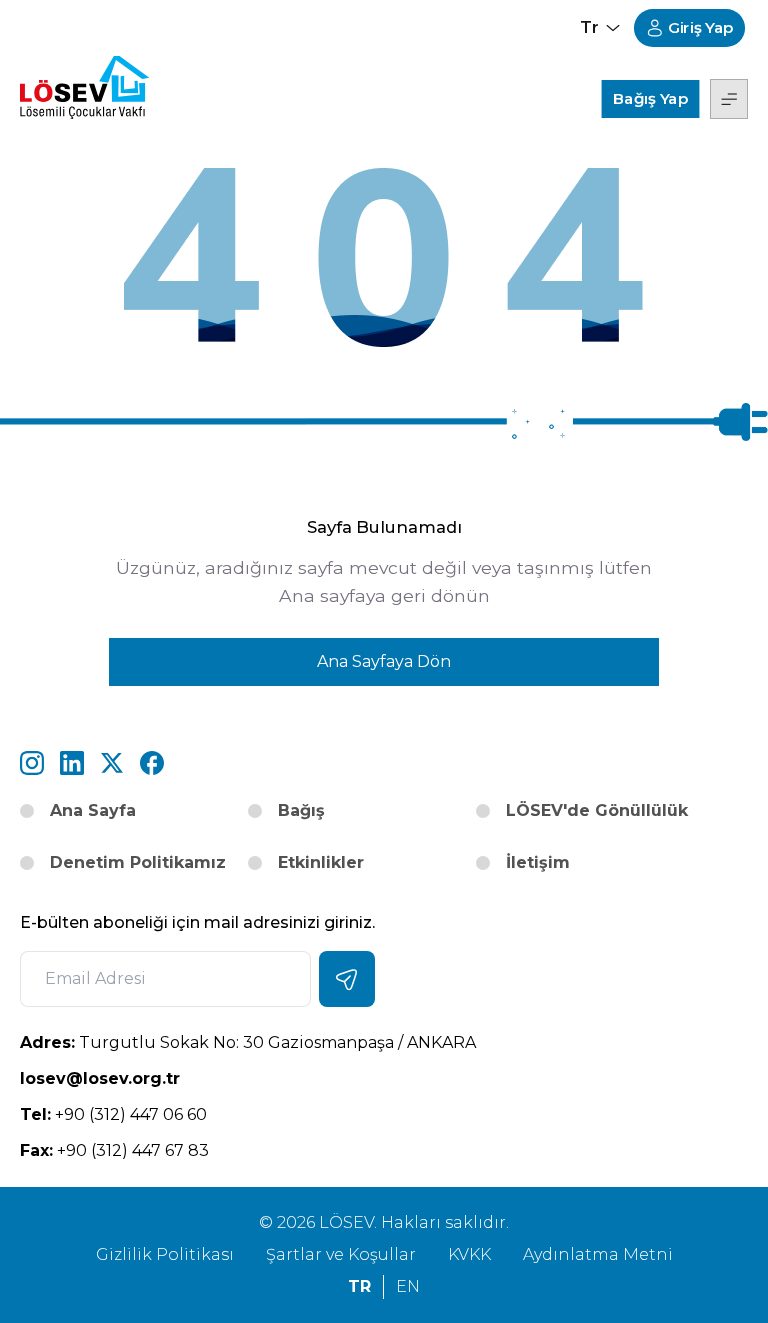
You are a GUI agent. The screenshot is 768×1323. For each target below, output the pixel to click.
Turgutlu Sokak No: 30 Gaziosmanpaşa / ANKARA (248, 1042)
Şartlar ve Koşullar (341, 1254)
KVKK (469, 1254)
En (408, 1286)
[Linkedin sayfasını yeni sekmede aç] (72, 763)
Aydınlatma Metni (598, 1254)
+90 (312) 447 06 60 (113, 1114)
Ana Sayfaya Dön (384, 661)
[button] (729, 99)
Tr (359, 1286)
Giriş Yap (701, 28)
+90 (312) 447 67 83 (114, 1150)
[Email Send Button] (347, 979)
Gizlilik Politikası (165, 1254)
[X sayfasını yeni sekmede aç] (112, 763)
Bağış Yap (650, 98)
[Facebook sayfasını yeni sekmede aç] (152, 763)
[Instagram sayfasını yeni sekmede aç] (32, 763)
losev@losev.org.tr (200, 1078)
